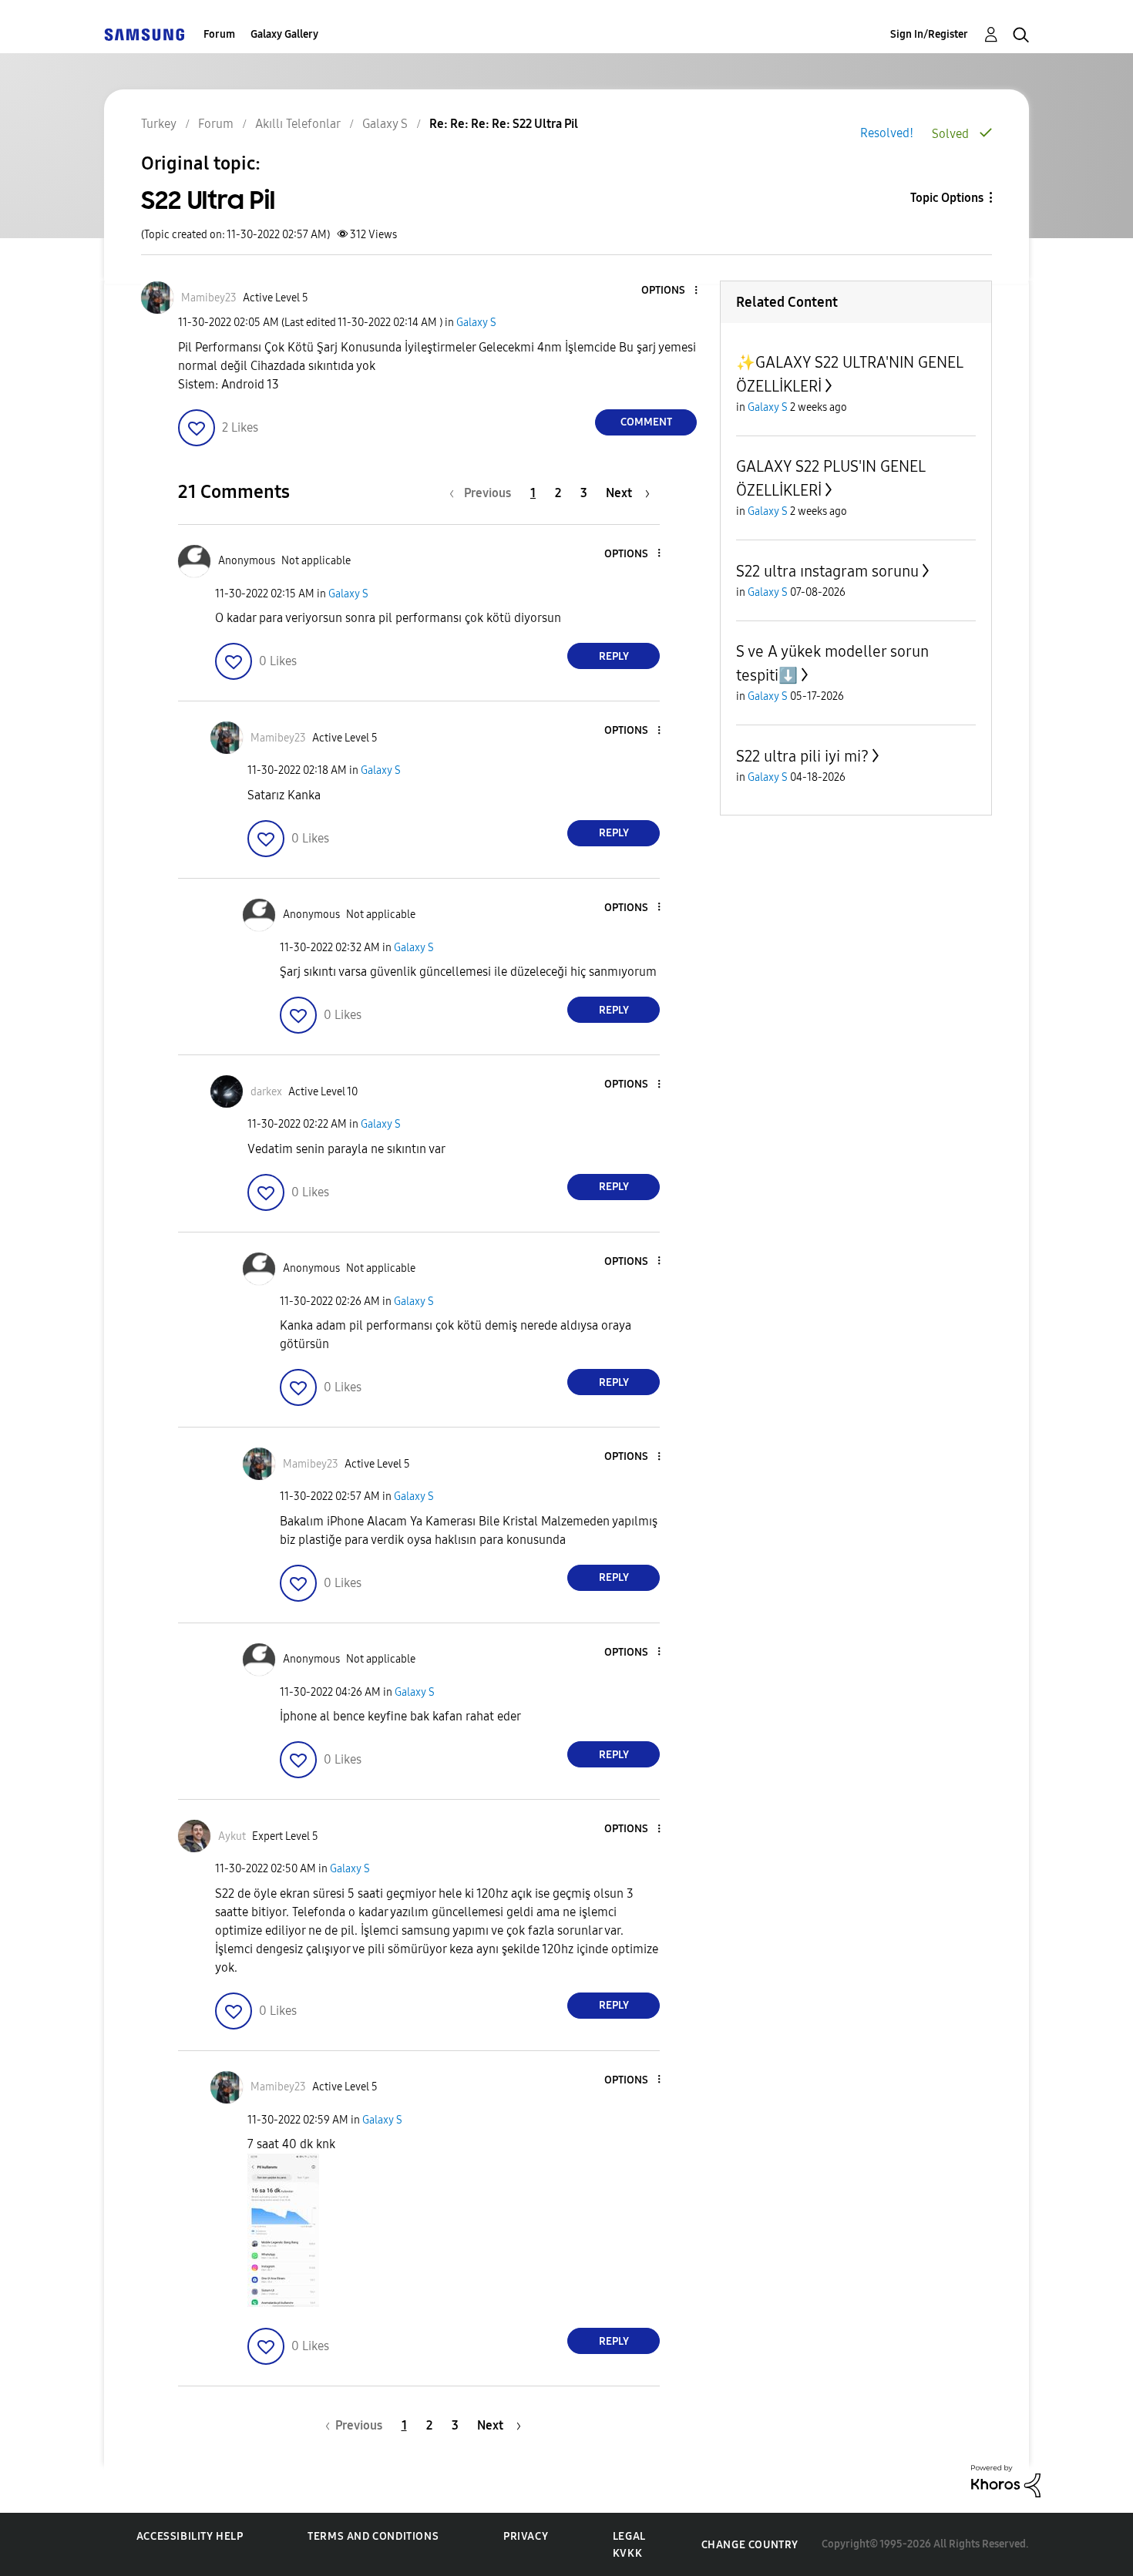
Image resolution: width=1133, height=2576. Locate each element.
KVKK (627, 2553)
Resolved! (887, 133)
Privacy (526, 2536)
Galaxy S (476, 323)
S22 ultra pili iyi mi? (802, 756)
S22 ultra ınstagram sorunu (827, 571)
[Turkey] (144, 34)
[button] (671, 291)
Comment (646, 422)
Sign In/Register (929, 34)
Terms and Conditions (373, 2536)
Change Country (750, 2545)
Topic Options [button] (947, 198)
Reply (614, 656)
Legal (629, 2536)
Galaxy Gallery (284, 34)
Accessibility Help (190, 2536)
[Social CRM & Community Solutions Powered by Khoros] (1006, 2480)
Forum (219, 34)
